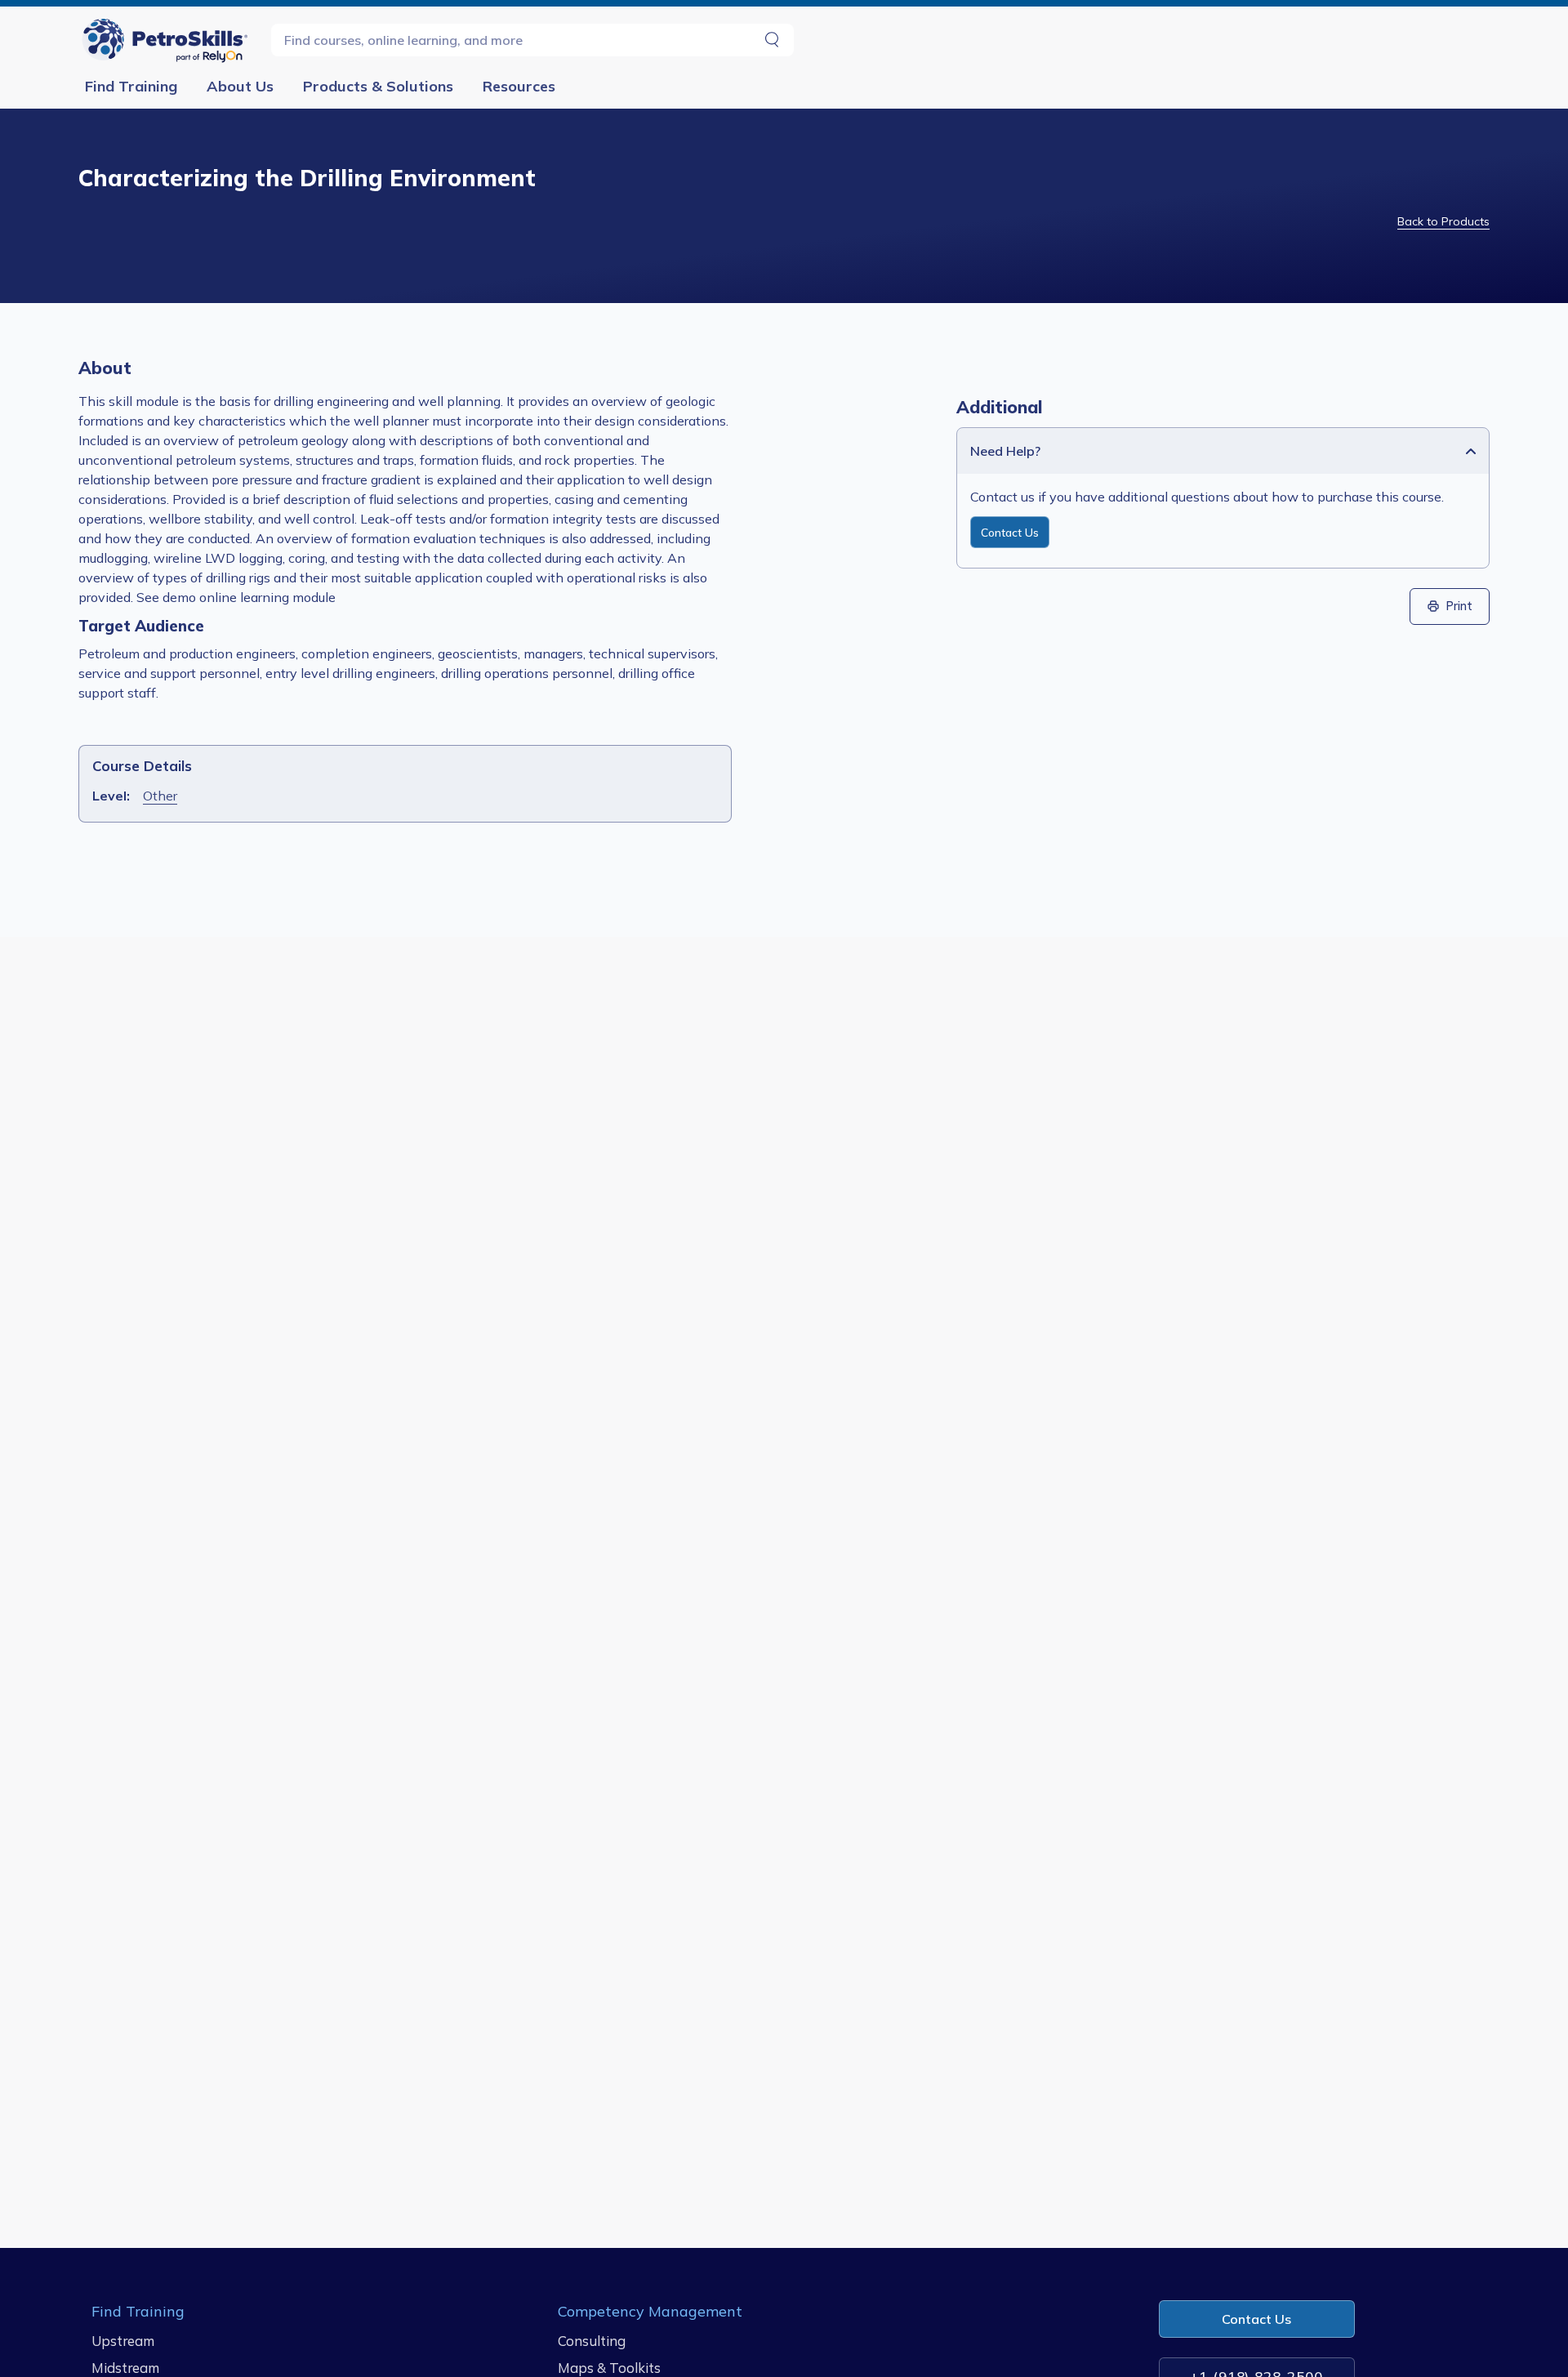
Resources (519, 86)
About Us (240, 86)
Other (160, 796)
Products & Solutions (378, 86)
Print (1459, 606)
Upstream (123, 2341)
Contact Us (1010, 532)
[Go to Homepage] (168, 40)
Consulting (592, 2341)
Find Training (131, 86)
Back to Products (1443, 221)
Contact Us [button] (1256, 2319)
